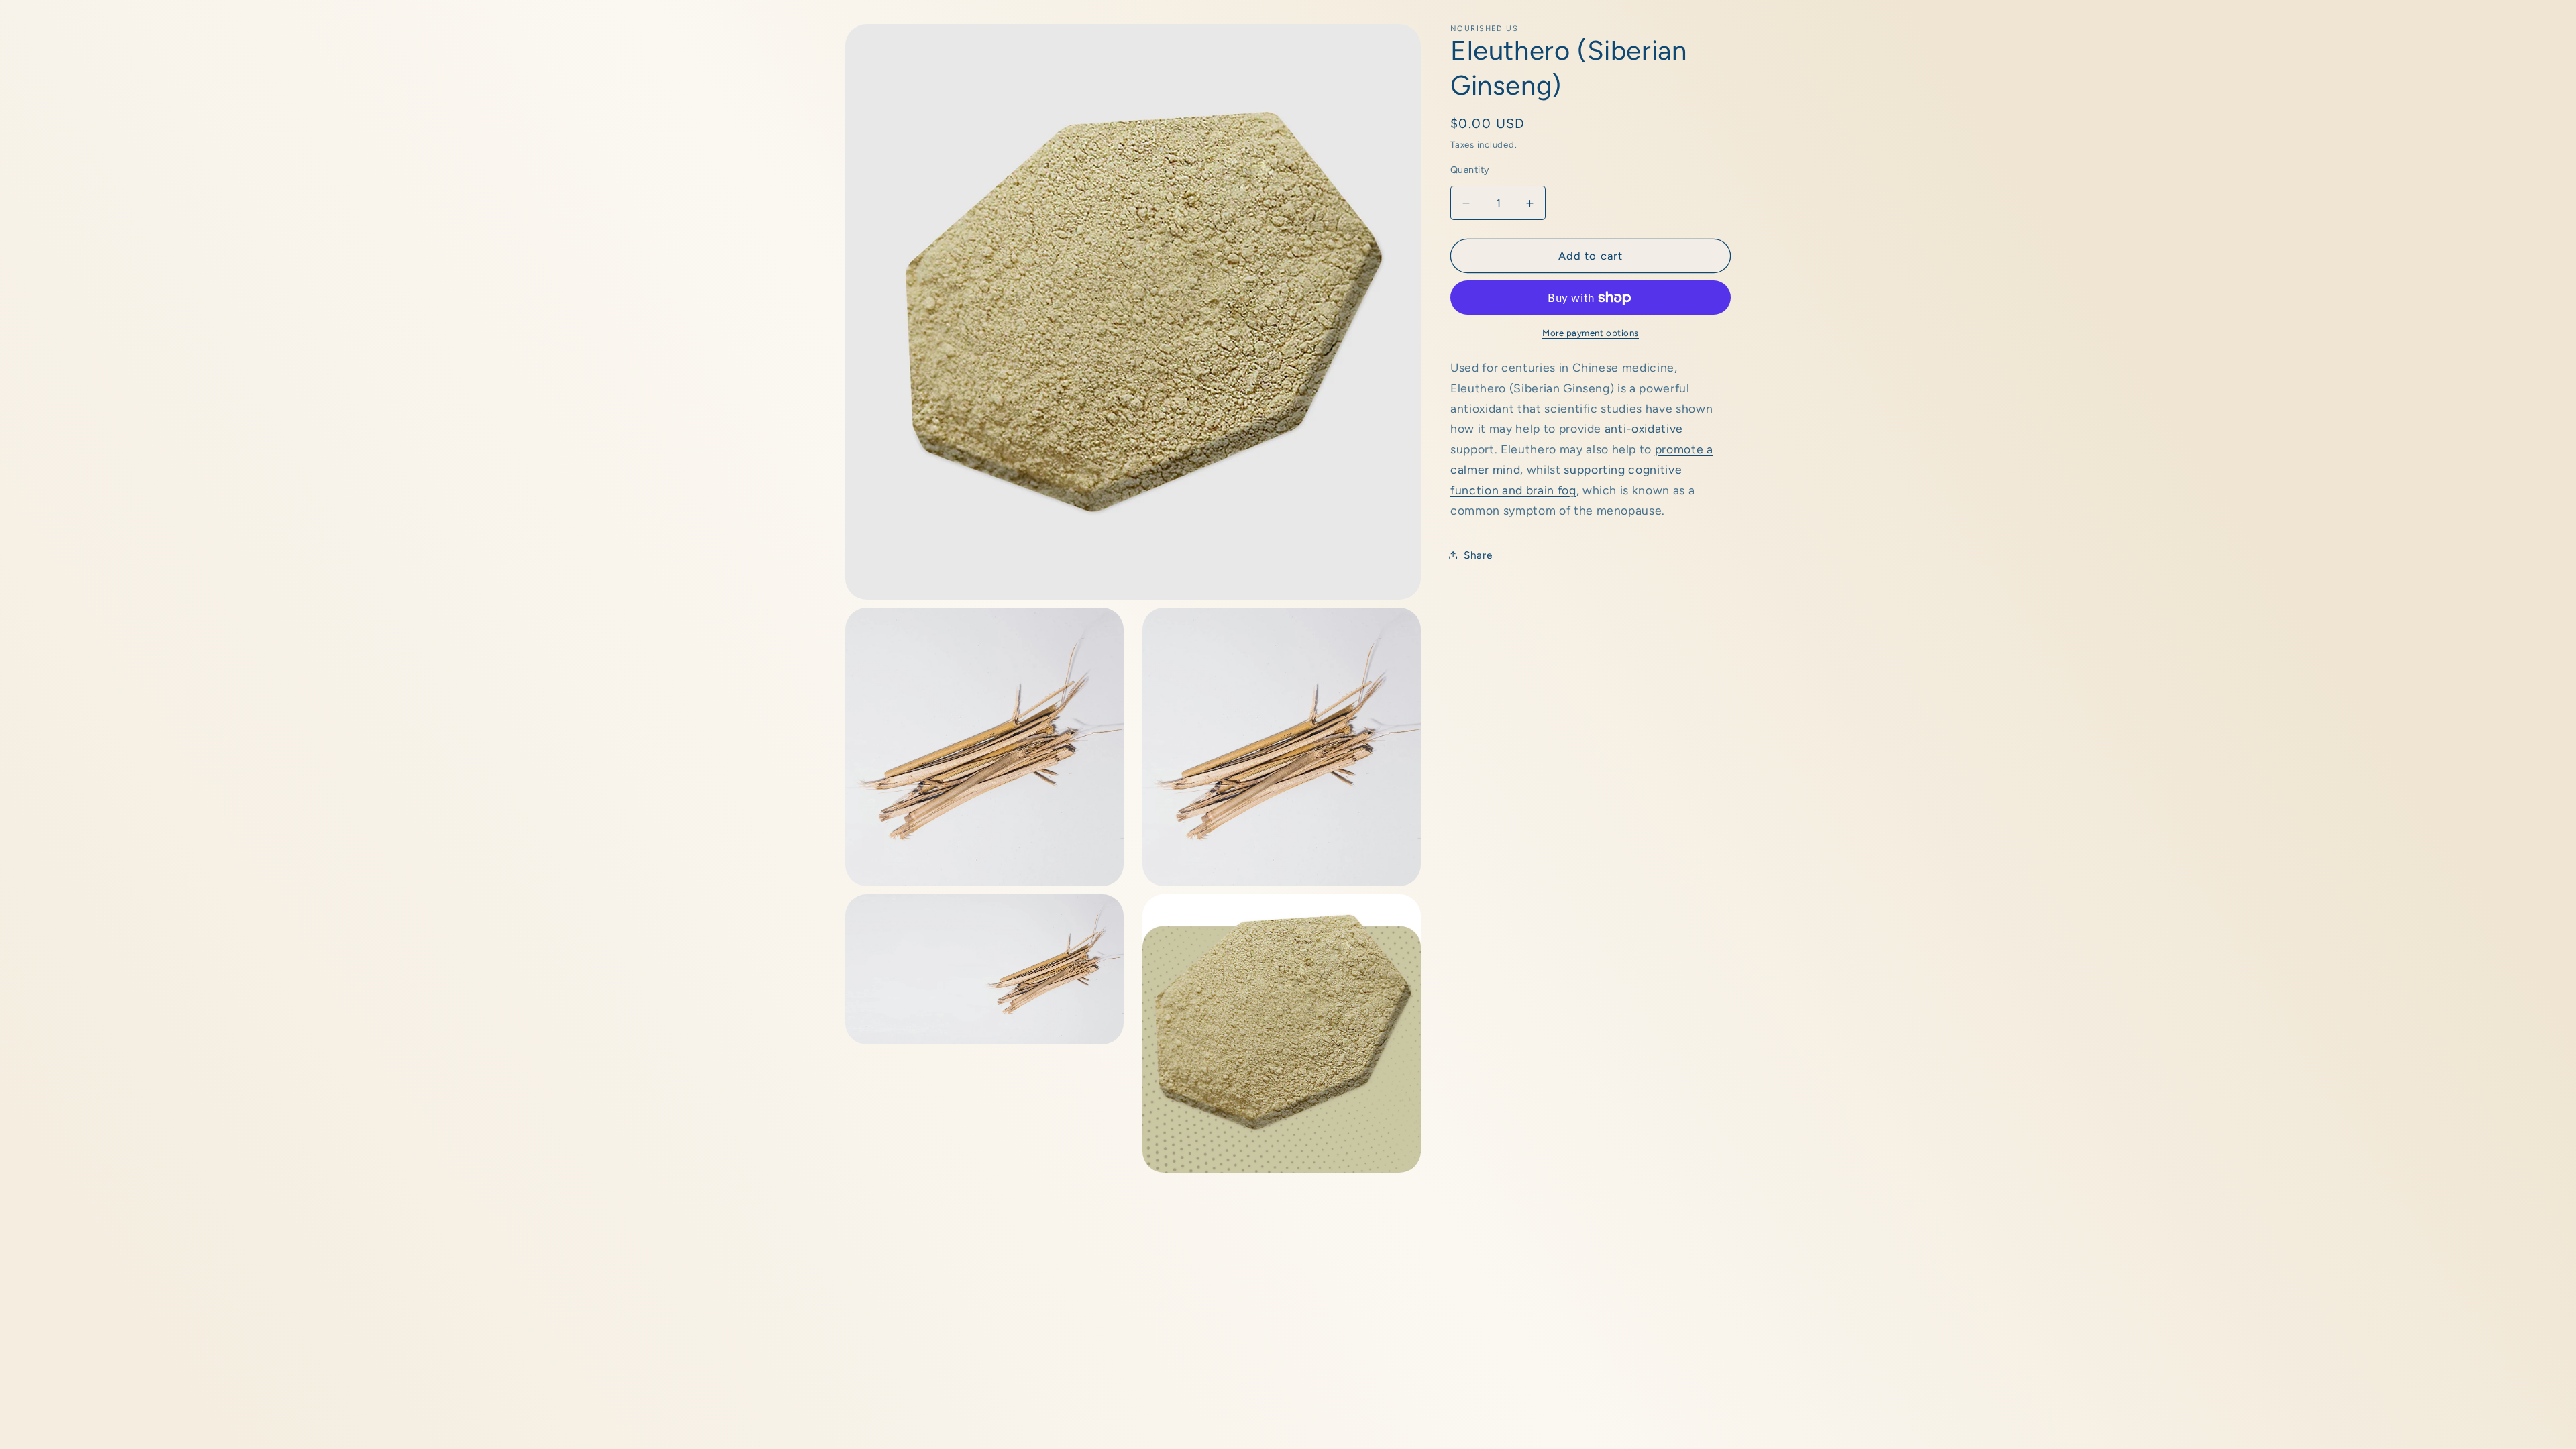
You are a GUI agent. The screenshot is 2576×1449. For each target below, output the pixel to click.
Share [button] (1478, 555)
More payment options (1591, 333)
